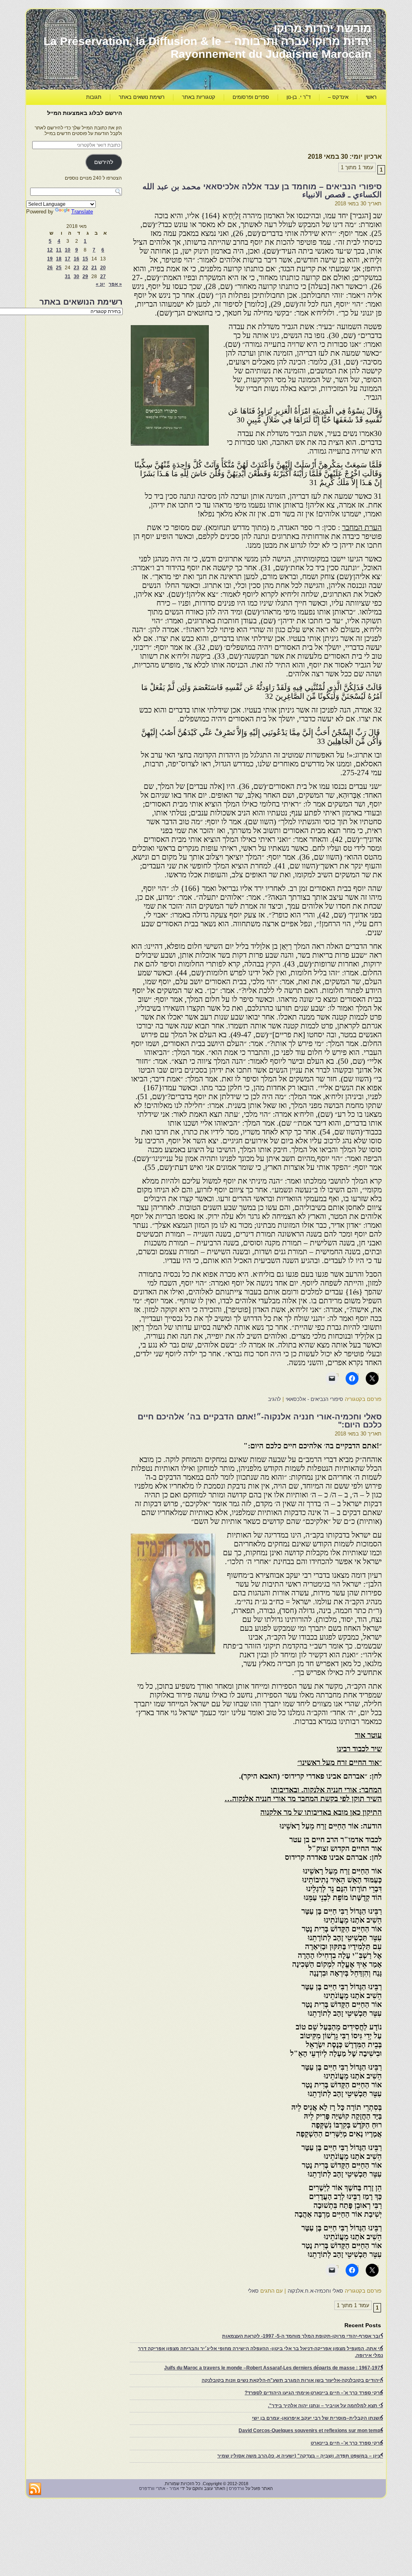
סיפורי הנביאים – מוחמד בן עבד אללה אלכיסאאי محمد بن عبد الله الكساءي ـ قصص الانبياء (262, 190)
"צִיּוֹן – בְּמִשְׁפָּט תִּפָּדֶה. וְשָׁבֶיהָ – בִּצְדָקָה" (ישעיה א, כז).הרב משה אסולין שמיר (300, 2456)
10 (68, 250)
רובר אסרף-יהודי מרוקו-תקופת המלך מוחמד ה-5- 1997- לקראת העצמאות (303, 2336)
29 (85, 276)
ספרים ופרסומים (251, 97)
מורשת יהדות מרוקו (322, 28)
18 (59, 259)
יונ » (100, 284)
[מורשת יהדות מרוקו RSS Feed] (35, 2489)
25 (59, 268)
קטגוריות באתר (199, 97)
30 (76, 276)
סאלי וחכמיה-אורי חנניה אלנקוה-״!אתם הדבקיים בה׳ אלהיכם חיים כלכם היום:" (260, 1421)
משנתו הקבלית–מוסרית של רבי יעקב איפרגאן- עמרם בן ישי (317, 2418)
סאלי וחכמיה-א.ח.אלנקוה (315, 2291)
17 (68, 259)
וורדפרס (237, 2488)
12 (50, 250)
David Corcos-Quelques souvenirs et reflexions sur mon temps (311, 2431)
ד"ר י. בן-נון (299, 97)
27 (103, 276)
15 (85, 259)
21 (94, 268)
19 (50, 259)
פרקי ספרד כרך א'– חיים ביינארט (347, 2443)
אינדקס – (338, 97)
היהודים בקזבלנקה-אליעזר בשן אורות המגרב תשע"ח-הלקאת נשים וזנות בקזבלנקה (292, 2380)
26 (50, 268)
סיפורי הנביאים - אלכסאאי (314, 1399)
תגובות (94, 97)
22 (85, 268)
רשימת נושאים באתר (142, 97)
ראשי (371, 97)
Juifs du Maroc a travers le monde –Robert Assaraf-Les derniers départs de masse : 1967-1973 (274, 2368)
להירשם (104, 162)
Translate (82, 212)
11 (59, 250)
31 (68, 276)
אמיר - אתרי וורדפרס (159, 2488)
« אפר (115, 284)
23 (76, 268)
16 (76, 259)
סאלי (253, 2291)
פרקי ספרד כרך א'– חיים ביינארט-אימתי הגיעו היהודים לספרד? (314, 2393)
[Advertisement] (235, 127)
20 (103, 268)
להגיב (274, 1399)
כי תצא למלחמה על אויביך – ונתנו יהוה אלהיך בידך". (325, 2406)
